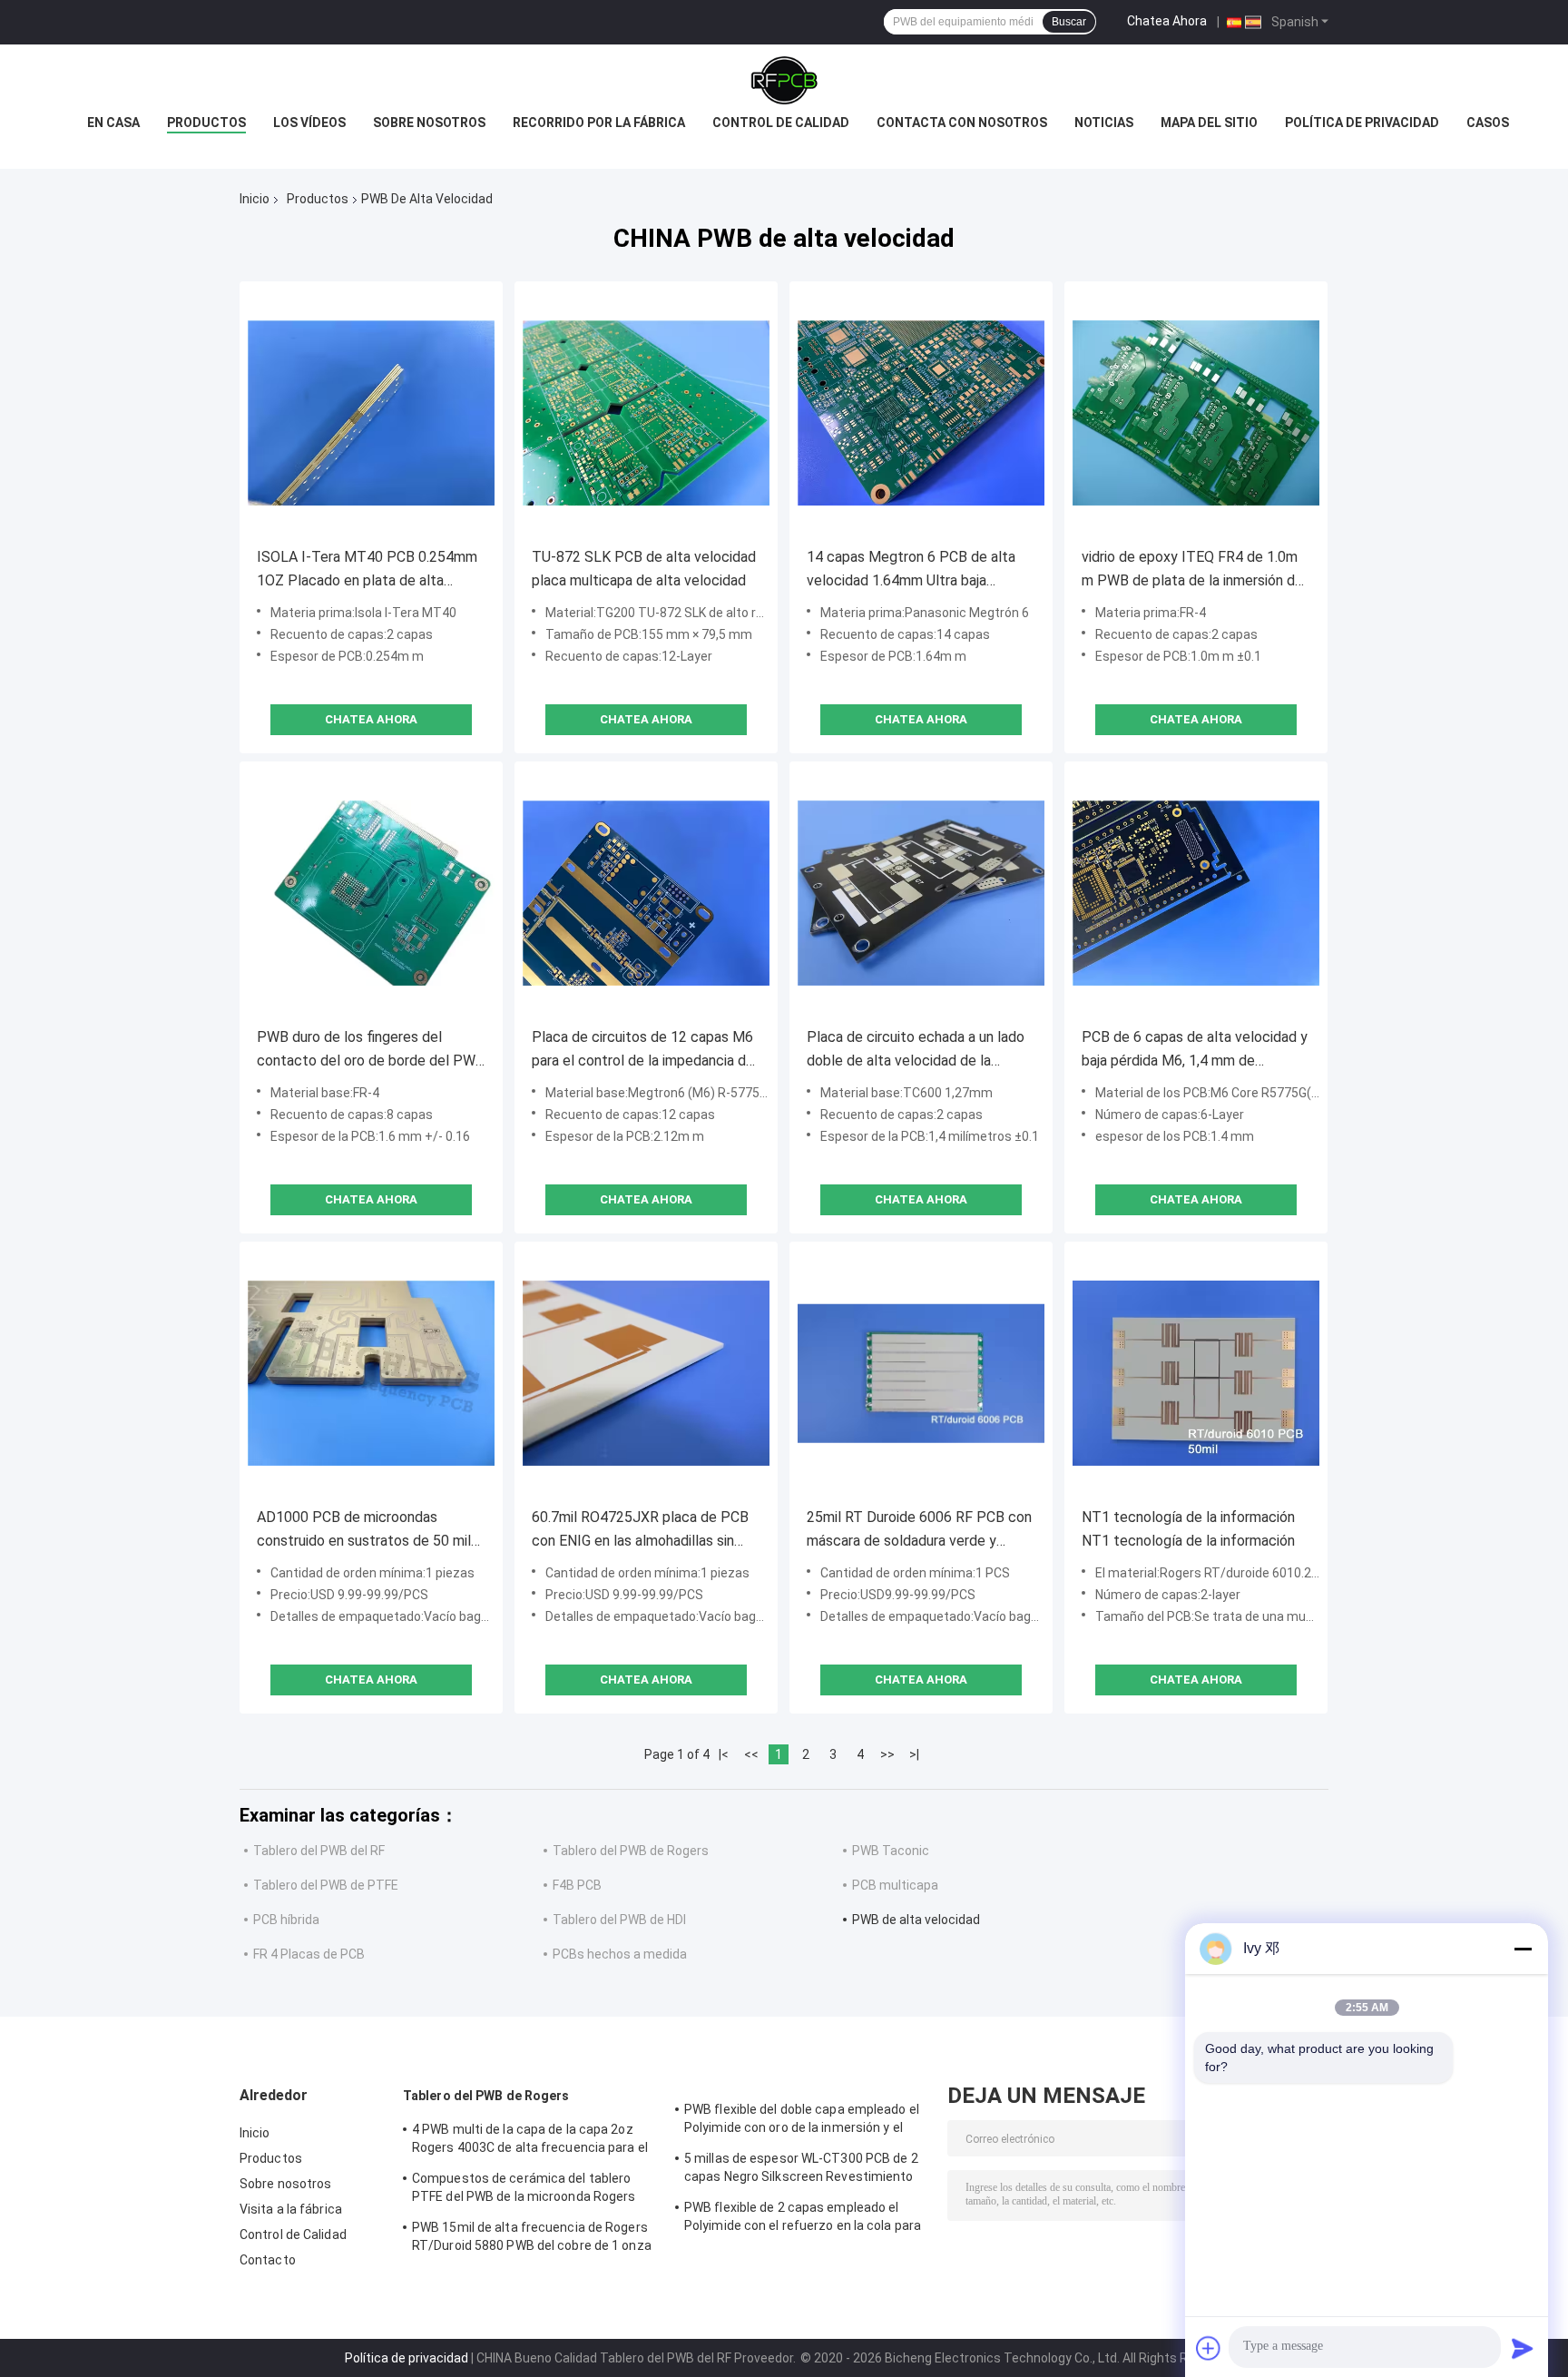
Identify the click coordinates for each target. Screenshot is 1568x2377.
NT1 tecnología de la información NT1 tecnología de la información (1188, 1529)
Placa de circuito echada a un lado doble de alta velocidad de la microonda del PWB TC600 (916, 1051)
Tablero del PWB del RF (319, 1851)
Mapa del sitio (1209, 123)
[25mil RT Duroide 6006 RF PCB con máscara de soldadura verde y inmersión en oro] (921, 1373)
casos (1488, 123)
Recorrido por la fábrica (599, 123)
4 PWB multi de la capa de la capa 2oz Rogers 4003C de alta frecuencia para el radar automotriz (530, 2141)
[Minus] (1523, 1949)
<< (751, 1754)
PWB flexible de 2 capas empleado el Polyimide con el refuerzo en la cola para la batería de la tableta (803, 2219)
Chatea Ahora (1167, 21)
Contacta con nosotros (962, 123)
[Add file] (1209, 2348)
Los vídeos (309, 123)
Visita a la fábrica (291, 2209)
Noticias (1104, 123)
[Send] (1523, 2348)
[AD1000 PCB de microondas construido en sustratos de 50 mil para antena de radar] (371, 1373)
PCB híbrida (286, 1920)
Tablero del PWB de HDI (619, 1920)
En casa (113, 123)
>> (887, 1754)
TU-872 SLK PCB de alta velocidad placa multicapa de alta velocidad (644, 569)
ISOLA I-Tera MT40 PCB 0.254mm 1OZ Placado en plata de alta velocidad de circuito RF (367, 570)
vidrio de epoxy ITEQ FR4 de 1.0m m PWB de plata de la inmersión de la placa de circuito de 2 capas (1192, 570)
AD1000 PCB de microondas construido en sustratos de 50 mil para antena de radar (364, 1531)
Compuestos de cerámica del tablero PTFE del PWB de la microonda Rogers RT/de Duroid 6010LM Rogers (524, 2190)
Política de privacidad (1362, 123)
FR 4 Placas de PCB (309, 1954)
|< (724, 1754)
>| (914, 1754)
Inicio (255, 199)
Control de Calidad (293, 2235)
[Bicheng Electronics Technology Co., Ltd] (784, 81)
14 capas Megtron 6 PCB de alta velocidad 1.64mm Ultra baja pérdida (911, 570)
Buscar (1069, 22)
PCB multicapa (895, 1885)
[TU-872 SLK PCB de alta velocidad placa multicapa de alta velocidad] (646, 413)
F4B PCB (577, 1885)
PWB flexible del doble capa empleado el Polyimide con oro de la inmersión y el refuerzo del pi (802, 2121)
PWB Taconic (891, 1851)
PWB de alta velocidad (916, 1920)
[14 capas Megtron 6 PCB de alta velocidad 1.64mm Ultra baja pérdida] (921, 413)
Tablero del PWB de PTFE (326, 1885)
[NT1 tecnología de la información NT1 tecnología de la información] (1196, 1373)
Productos (206, 123)
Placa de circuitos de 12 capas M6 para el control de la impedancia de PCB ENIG (643, 1051)
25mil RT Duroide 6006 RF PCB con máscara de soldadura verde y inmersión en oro (919, 1531)
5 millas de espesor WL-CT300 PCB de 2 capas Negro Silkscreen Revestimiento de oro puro (801, 2170)
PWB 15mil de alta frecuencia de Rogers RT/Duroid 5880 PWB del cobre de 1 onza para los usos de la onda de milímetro (532, 2239)
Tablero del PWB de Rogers (631, 1851)
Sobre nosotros (429, 123)
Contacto (268, 2260)
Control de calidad (781, 123)
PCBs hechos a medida (620, 1954)
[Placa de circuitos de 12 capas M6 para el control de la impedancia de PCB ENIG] (646, 893)
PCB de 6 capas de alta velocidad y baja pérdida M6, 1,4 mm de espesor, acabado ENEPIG (1195, 1051)
